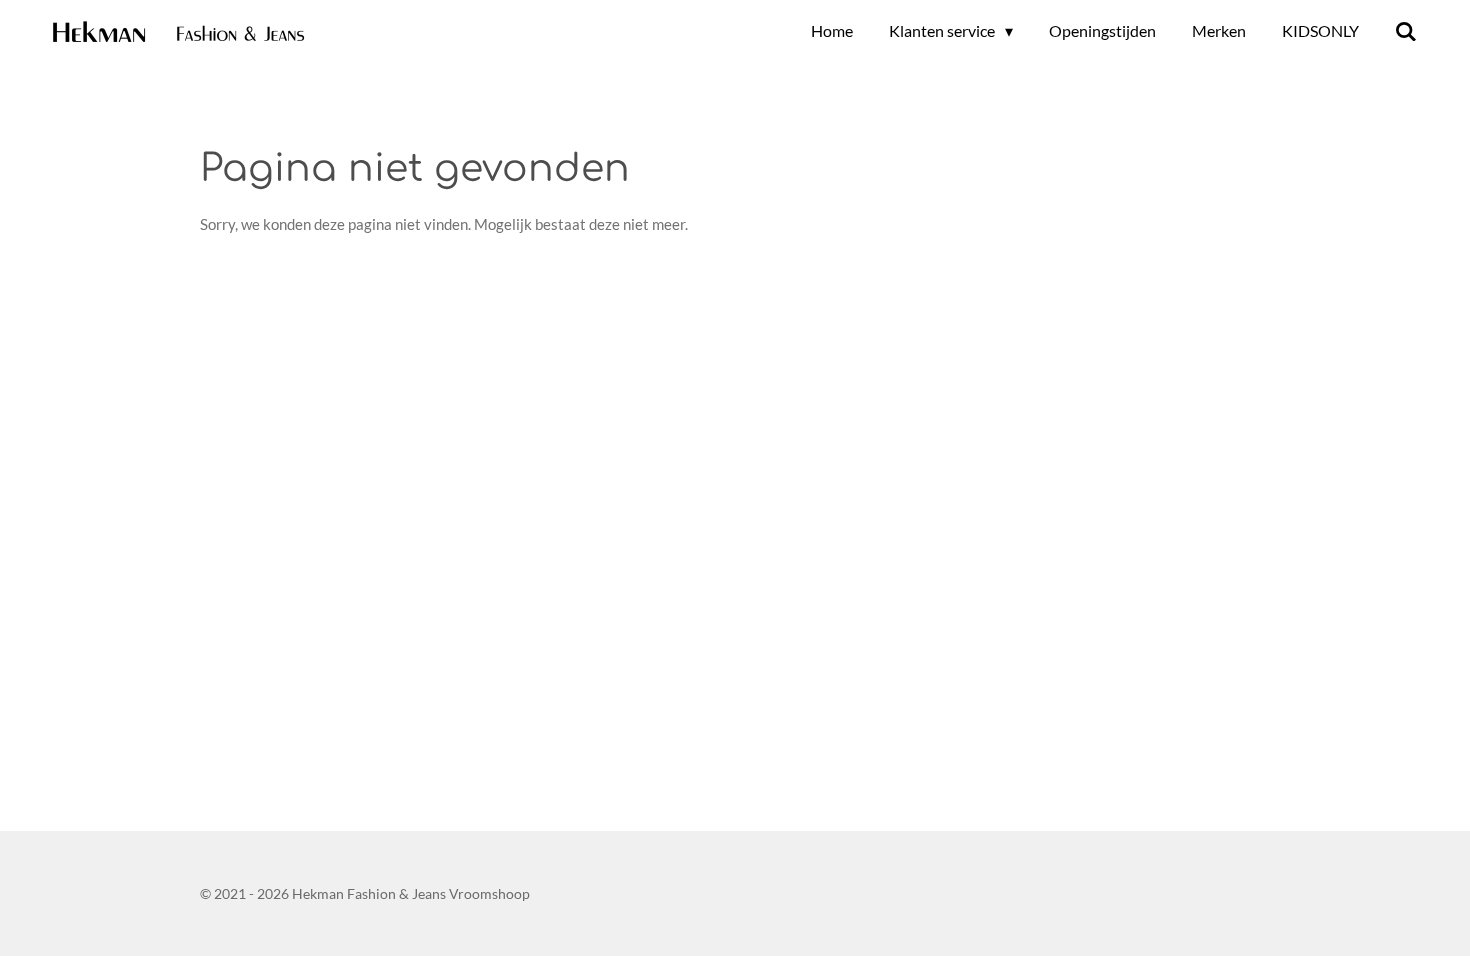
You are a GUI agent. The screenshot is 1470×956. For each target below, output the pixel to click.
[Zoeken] (1406, 31)
